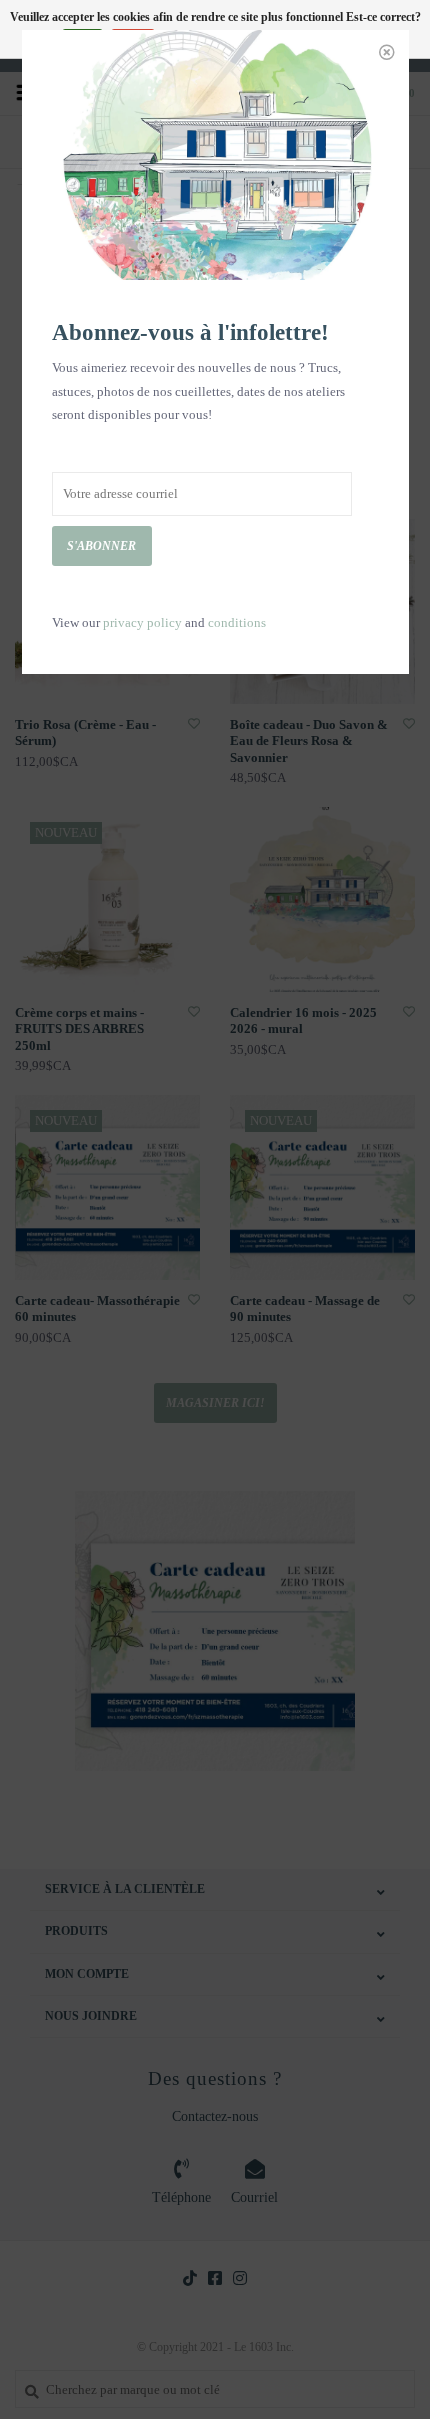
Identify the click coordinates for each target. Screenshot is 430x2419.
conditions (237, 622)
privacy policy (142, 622)
